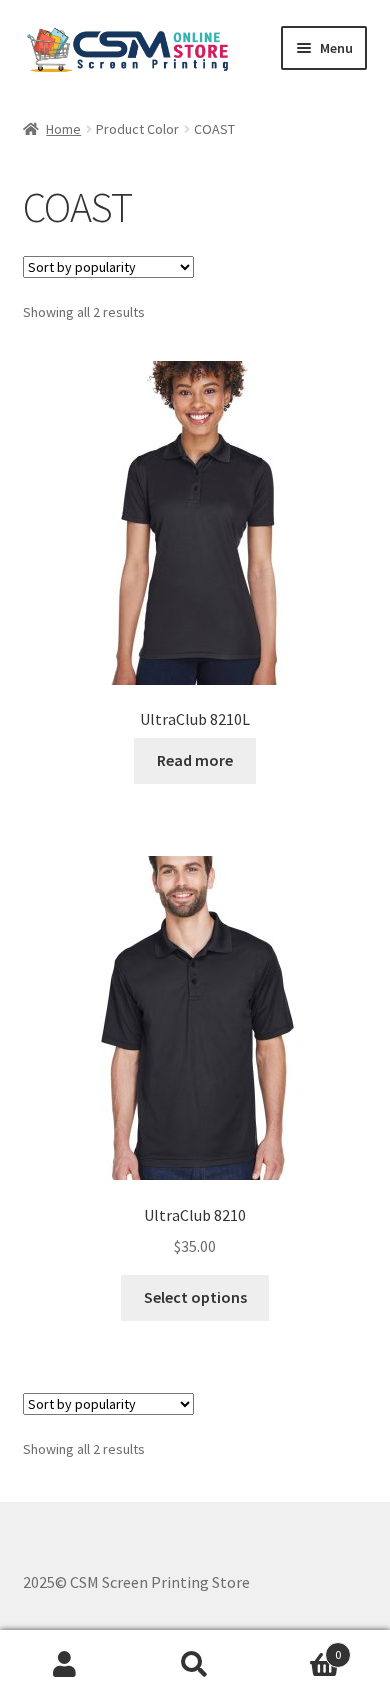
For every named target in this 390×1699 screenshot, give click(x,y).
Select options (195, 1297)
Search (195, 1665)
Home (63, 129)
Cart (300, 1647)
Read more (195, 760)
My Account (65, 1665)
